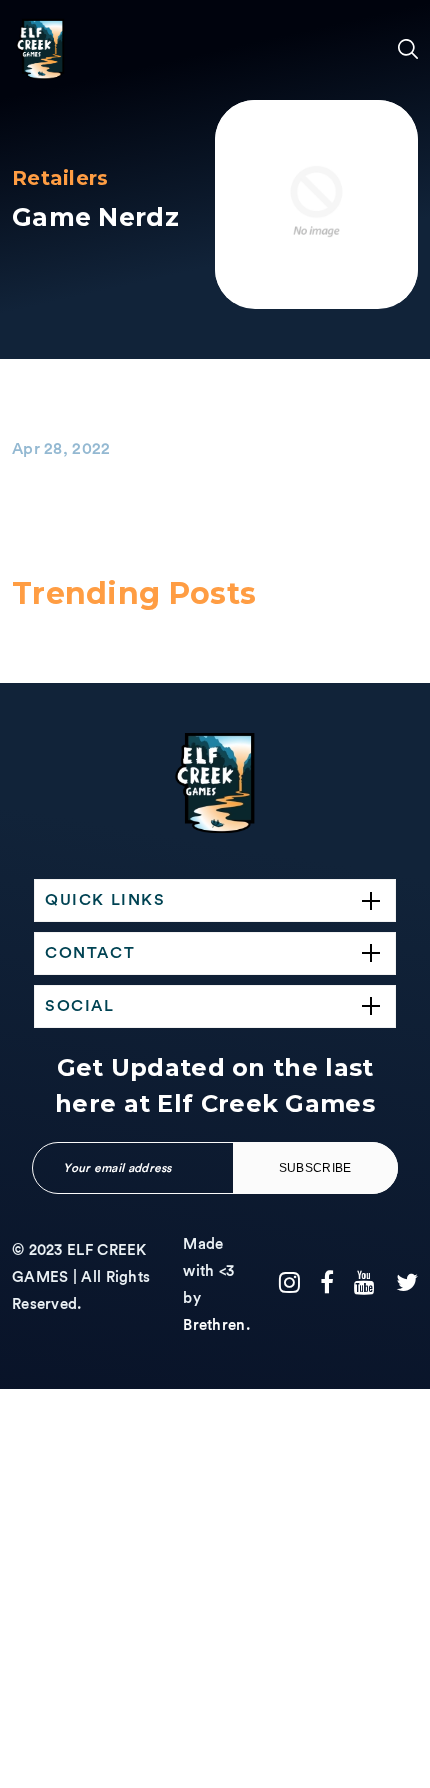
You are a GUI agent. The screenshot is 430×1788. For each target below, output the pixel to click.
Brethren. (216, 1325)
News (32, 1208)
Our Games (37, 627)
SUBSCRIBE (315, 1168)
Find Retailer (45, 1129)
